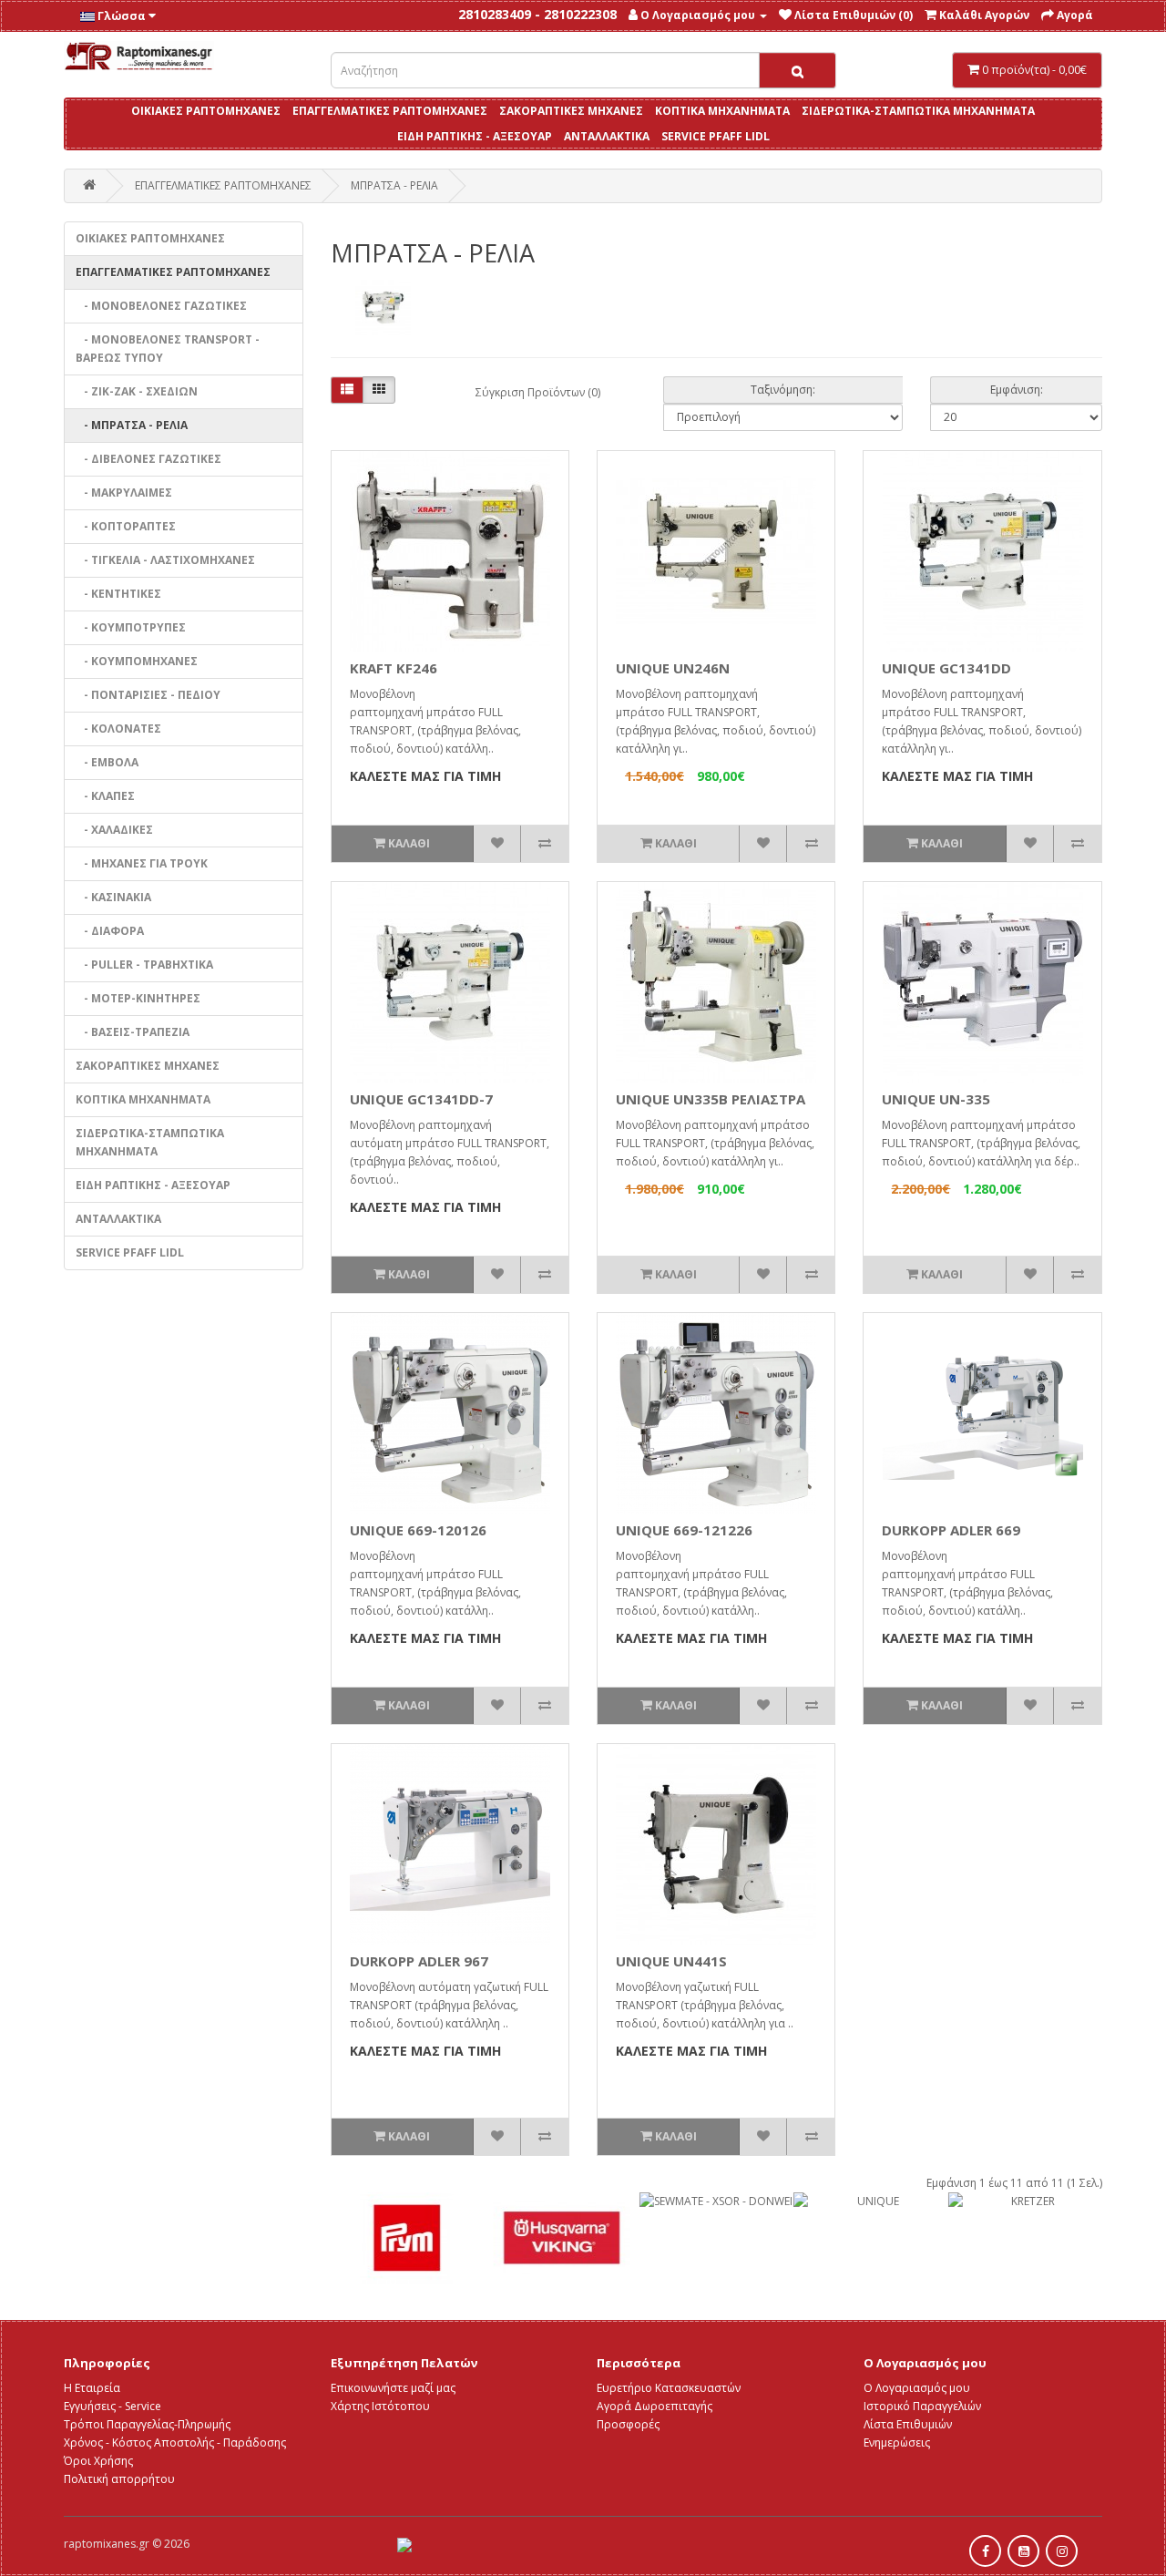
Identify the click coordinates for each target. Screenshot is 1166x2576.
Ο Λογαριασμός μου (917, 2388)
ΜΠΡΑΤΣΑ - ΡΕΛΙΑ (394, 185)
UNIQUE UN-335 (936, 1099)
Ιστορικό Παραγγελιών (922, 2406)
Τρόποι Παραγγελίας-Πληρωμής (147, 2424)
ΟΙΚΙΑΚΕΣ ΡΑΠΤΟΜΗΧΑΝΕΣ (206, 111)
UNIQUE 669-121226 (684, 1530)
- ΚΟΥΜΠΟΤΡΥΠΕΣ (131, 627)
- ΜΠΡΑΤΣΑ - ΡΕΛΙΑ (132, 425)
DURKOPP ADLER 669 (951, 1530)
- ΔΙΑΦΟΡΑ (110, 931)
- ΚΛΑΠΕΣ (105, 796)
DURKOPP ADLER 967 (419, 1961)
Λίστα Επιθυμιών (908, 2424)
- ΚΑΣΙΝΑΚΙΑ (113, 897)
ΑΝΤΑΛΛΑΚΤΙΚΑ (607, 136)
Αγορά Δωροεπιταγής (655, 2406)
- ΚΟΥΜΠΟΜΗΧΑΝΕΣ (137, 661)
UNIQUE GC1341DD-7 (421, 1099)
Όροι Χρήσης (98, 2461)
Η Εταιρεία (92, 2388)
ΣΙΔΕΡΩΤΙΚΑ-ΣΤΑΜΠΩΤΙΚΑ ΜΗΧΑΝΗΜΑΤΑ (918, 111)
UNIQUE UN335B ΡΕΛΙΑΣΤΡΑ (711, 1099)
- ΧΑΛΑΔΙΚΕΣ (114, 830)
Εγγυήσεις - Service (113, 2406)
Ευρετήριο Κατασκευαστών (669, 2388)
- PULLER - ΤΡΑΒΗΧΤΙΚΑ (144, 965)
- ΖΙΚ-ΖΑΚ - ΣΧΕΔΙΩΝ (137, 391)
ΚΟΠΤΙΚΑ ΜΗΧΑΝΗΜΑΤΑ (722, 111)
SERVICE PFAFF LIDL (716, 136)
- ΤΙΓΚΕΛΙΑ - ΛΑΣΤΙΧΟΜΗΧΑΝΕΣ (165, 560)
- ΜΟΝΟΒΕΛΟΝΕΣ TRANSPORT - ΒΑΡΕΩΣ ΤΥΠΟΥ (168, 349)
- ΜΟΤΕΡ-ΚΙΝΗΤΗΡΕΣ (138, 998)
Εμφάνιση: (1017, 390)
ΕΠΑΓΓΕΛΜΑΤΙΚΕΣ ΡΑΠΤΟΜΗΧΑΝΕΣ (390, 111)
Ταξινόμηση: (783, 390)
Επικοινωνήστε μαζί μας (393, 2388)
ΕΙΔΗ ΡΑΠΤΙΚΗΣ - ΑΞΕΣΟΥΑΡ (475, 136)
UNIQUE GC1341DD (946, 668)
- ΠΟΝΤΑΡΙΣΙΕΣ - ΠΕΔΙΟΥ (148, 695)
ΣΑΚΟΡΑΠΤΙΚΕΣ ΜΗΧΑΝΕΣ (571, 111)
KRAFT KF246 (394, 668)
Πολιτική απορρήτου (119, 2479)
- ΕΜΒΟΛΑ (107, 762)
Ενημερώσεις (897, 2443)
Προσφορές (628, 2424)
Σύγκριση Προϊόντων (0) (538, 392)
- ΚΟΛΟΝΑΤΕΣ (118, 729)
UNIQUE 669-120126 (418, 1530)
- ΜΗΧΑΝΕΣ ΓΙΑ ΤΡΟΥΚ (142, 863)
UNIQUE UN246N (673, 668)
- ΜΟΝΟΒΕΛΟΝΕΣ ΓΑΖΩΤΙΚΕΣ (161, 306)
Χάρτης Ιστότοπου (380, 2406)
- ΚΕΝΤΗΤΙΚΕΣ (118, 594)
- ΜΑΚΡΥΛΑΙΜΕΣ (124, 493)
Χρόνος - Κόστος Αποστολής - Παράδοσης (175, 2443)
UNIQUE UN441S (671, 1961)
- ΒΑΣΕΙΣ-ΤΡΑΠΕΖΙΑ (133, 1032)
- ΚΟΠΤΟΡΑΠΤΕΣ (126, 526)
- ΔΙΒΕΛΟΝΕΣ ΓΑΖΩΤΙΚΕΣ (148, 459)
